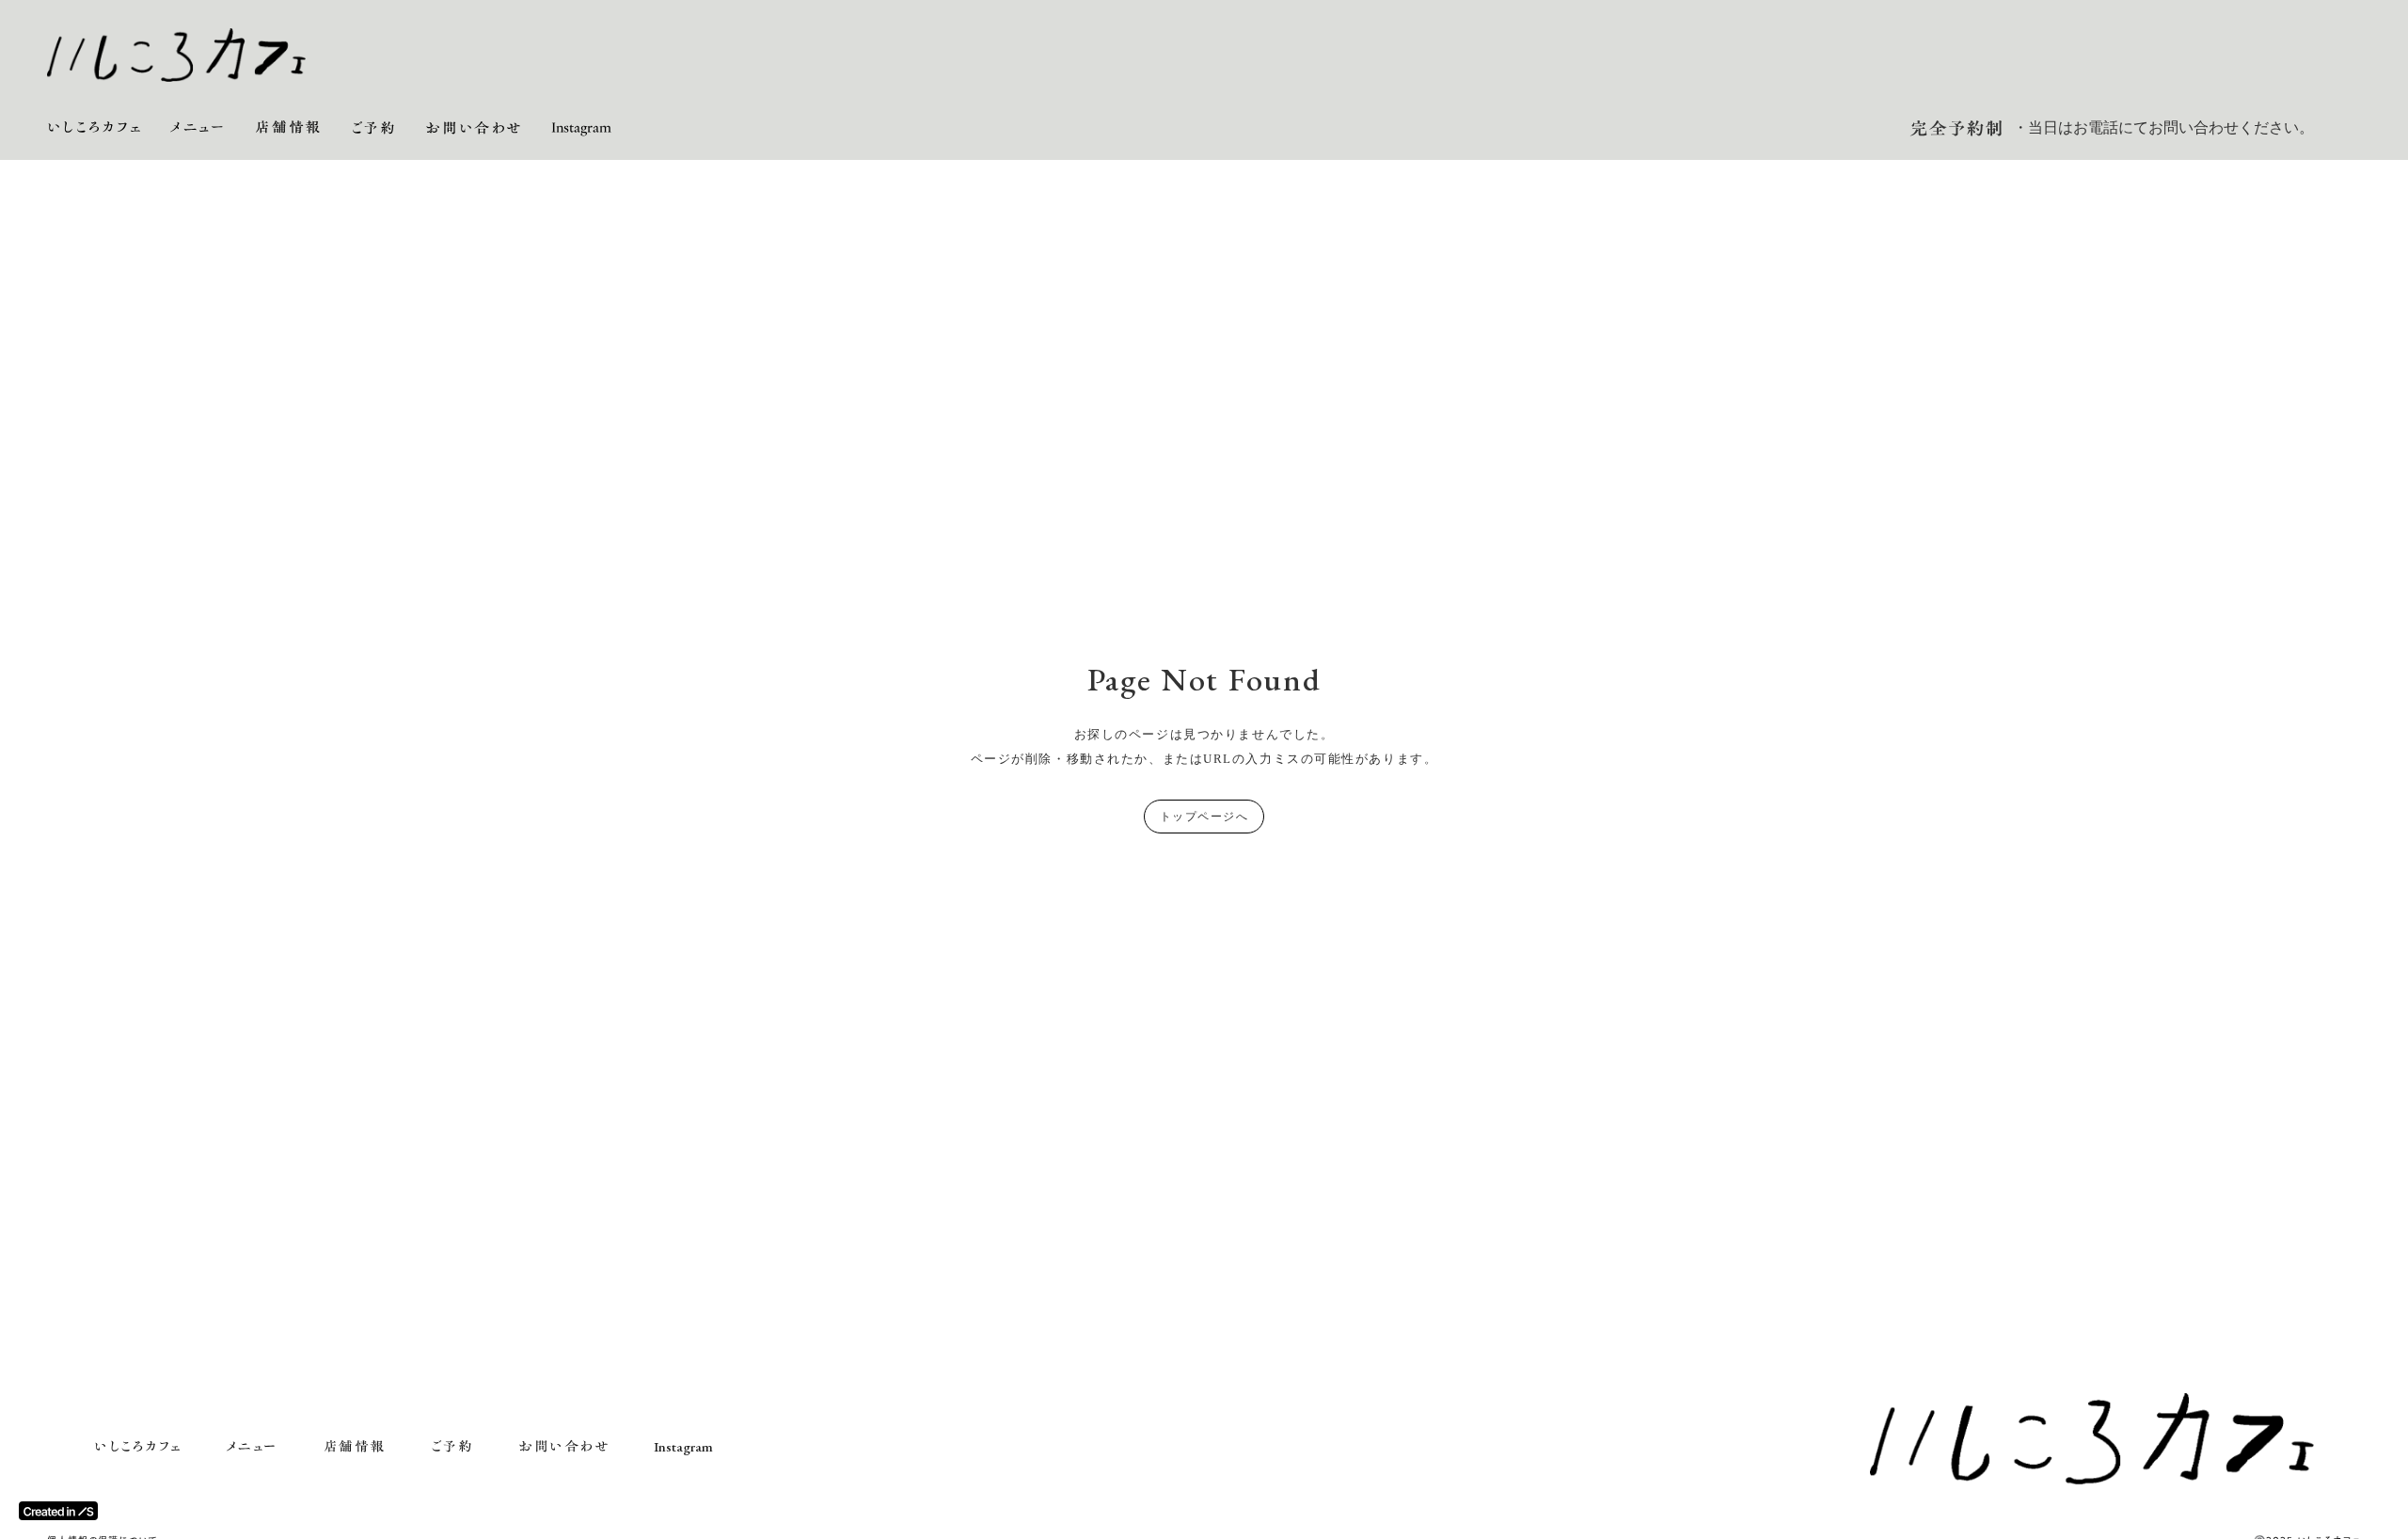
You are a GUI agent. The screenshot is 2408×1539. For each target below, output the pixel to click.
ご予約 (374, 128)
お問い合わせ (474, 128)
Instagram (581, 128)
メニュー (198, 128)
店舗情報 (288, 128)
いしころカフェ (94, 128)
